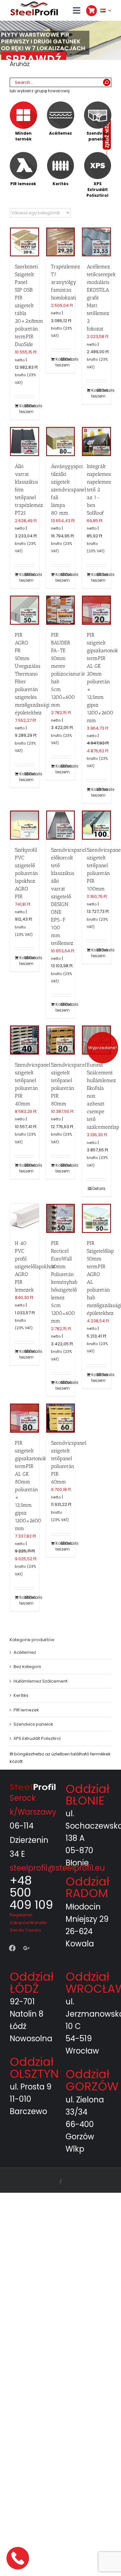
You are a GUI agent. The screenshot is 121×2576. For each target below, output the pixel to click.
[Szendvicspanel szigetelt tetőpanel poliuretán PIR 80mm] (61, 1040)
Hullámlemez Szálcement (40, 1681)
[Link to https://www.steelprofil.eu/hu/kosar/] (91, 11)
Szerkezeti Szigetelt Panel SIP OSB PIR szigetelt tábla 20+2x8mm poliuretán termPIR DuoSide (29, 305)
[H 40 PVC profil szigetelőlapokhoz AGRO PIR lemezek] (25, 1218)
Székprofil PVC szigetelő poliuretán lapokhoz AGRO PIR (26, 873)
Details (31, 406)
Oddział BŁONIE (87, 1795)
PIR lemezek (26, 1710)
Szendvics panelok (33, 1724)
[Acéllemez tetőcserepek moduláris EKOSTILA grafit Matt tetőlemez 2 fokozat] (96, 242)
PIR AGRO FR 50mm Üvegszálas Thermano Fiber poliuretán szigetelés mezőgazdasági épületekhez (32, 674)
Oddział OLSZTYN (34, 2068)
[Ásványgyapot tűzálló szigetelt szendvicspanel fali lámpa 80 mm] (61, 442)
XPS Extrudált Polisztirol (37, 1738)
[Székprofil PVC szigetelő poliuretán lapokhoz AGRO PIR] (25, 825)
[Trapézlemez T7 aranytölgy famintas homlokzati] (61, 242)
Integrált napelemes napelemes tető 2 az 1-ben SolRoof (99, 490)
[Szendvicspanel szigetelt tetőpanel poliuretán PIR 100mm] (96, 825)
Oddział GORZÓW (92, 2080)
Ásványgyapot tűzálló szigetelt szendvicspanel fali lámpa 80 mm (69, 490)
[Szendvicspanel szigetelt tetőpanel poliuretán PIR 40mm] (25, 1040)
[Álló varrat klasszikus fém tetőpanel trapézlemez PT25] (25, 442)
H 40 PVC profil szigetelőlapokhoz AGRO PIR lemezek (35, 1266)
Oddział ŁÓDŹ (32, 1982)
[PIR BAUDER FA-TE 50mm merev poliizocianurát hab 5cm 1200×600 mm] (61, 610)
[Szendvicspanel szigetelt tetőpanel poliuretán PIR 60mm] (61, 1418)
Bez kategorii (27, 1667)
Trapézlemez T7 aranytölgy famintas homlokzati (66, 282)
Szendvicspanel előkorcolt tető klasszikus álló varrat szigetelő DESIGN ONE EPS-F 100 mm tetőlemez (69, 896)
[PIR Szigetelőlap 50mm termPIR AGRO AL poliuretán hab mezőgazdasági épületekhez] (96, 1218)
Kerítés (21, 1695)
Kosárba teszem (22, 409)
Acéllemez (25, 1652)
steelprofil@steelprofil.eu (57, 1868)
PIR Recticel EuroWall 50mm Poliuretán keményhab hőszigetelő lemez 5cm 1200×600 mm (64, 1282)
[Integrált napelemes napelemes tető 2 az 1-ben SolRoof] (96, 442)
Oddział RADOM (87, 1887)
